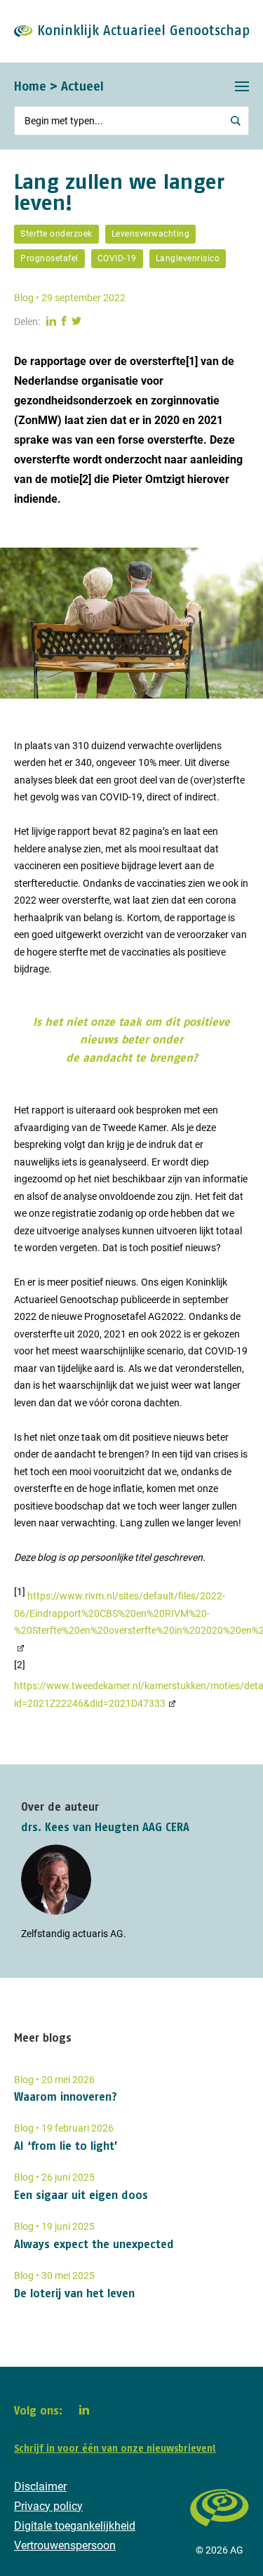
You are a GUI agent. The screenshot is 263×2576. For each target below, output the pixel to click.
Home (30, 86)
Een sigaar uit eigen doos (81, 2195)
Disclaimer (40, 2486)
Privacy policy (48, 2506)
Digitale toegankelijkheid (75, 2526)
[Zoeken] (236, 121)
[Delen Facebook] (64, 322)
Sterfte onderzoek (56, 234)
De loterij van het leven (74, 2293)
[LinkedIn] (84, 2410)
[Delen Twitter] (76, 322)
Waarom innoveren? (66, 2096)
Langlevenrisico (188, 258)
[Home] (220, 2533)
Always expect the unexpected (94, 2244)
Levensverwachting (151, 234)
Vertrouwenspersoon (65, 2545)
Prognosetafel (49, 258)
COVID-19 (117, 258)
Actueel (82, 86)
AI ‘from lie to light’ (66, 2146)
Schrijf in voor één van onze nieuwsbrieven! (115, 2448)
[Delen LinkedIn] (51, 322)
